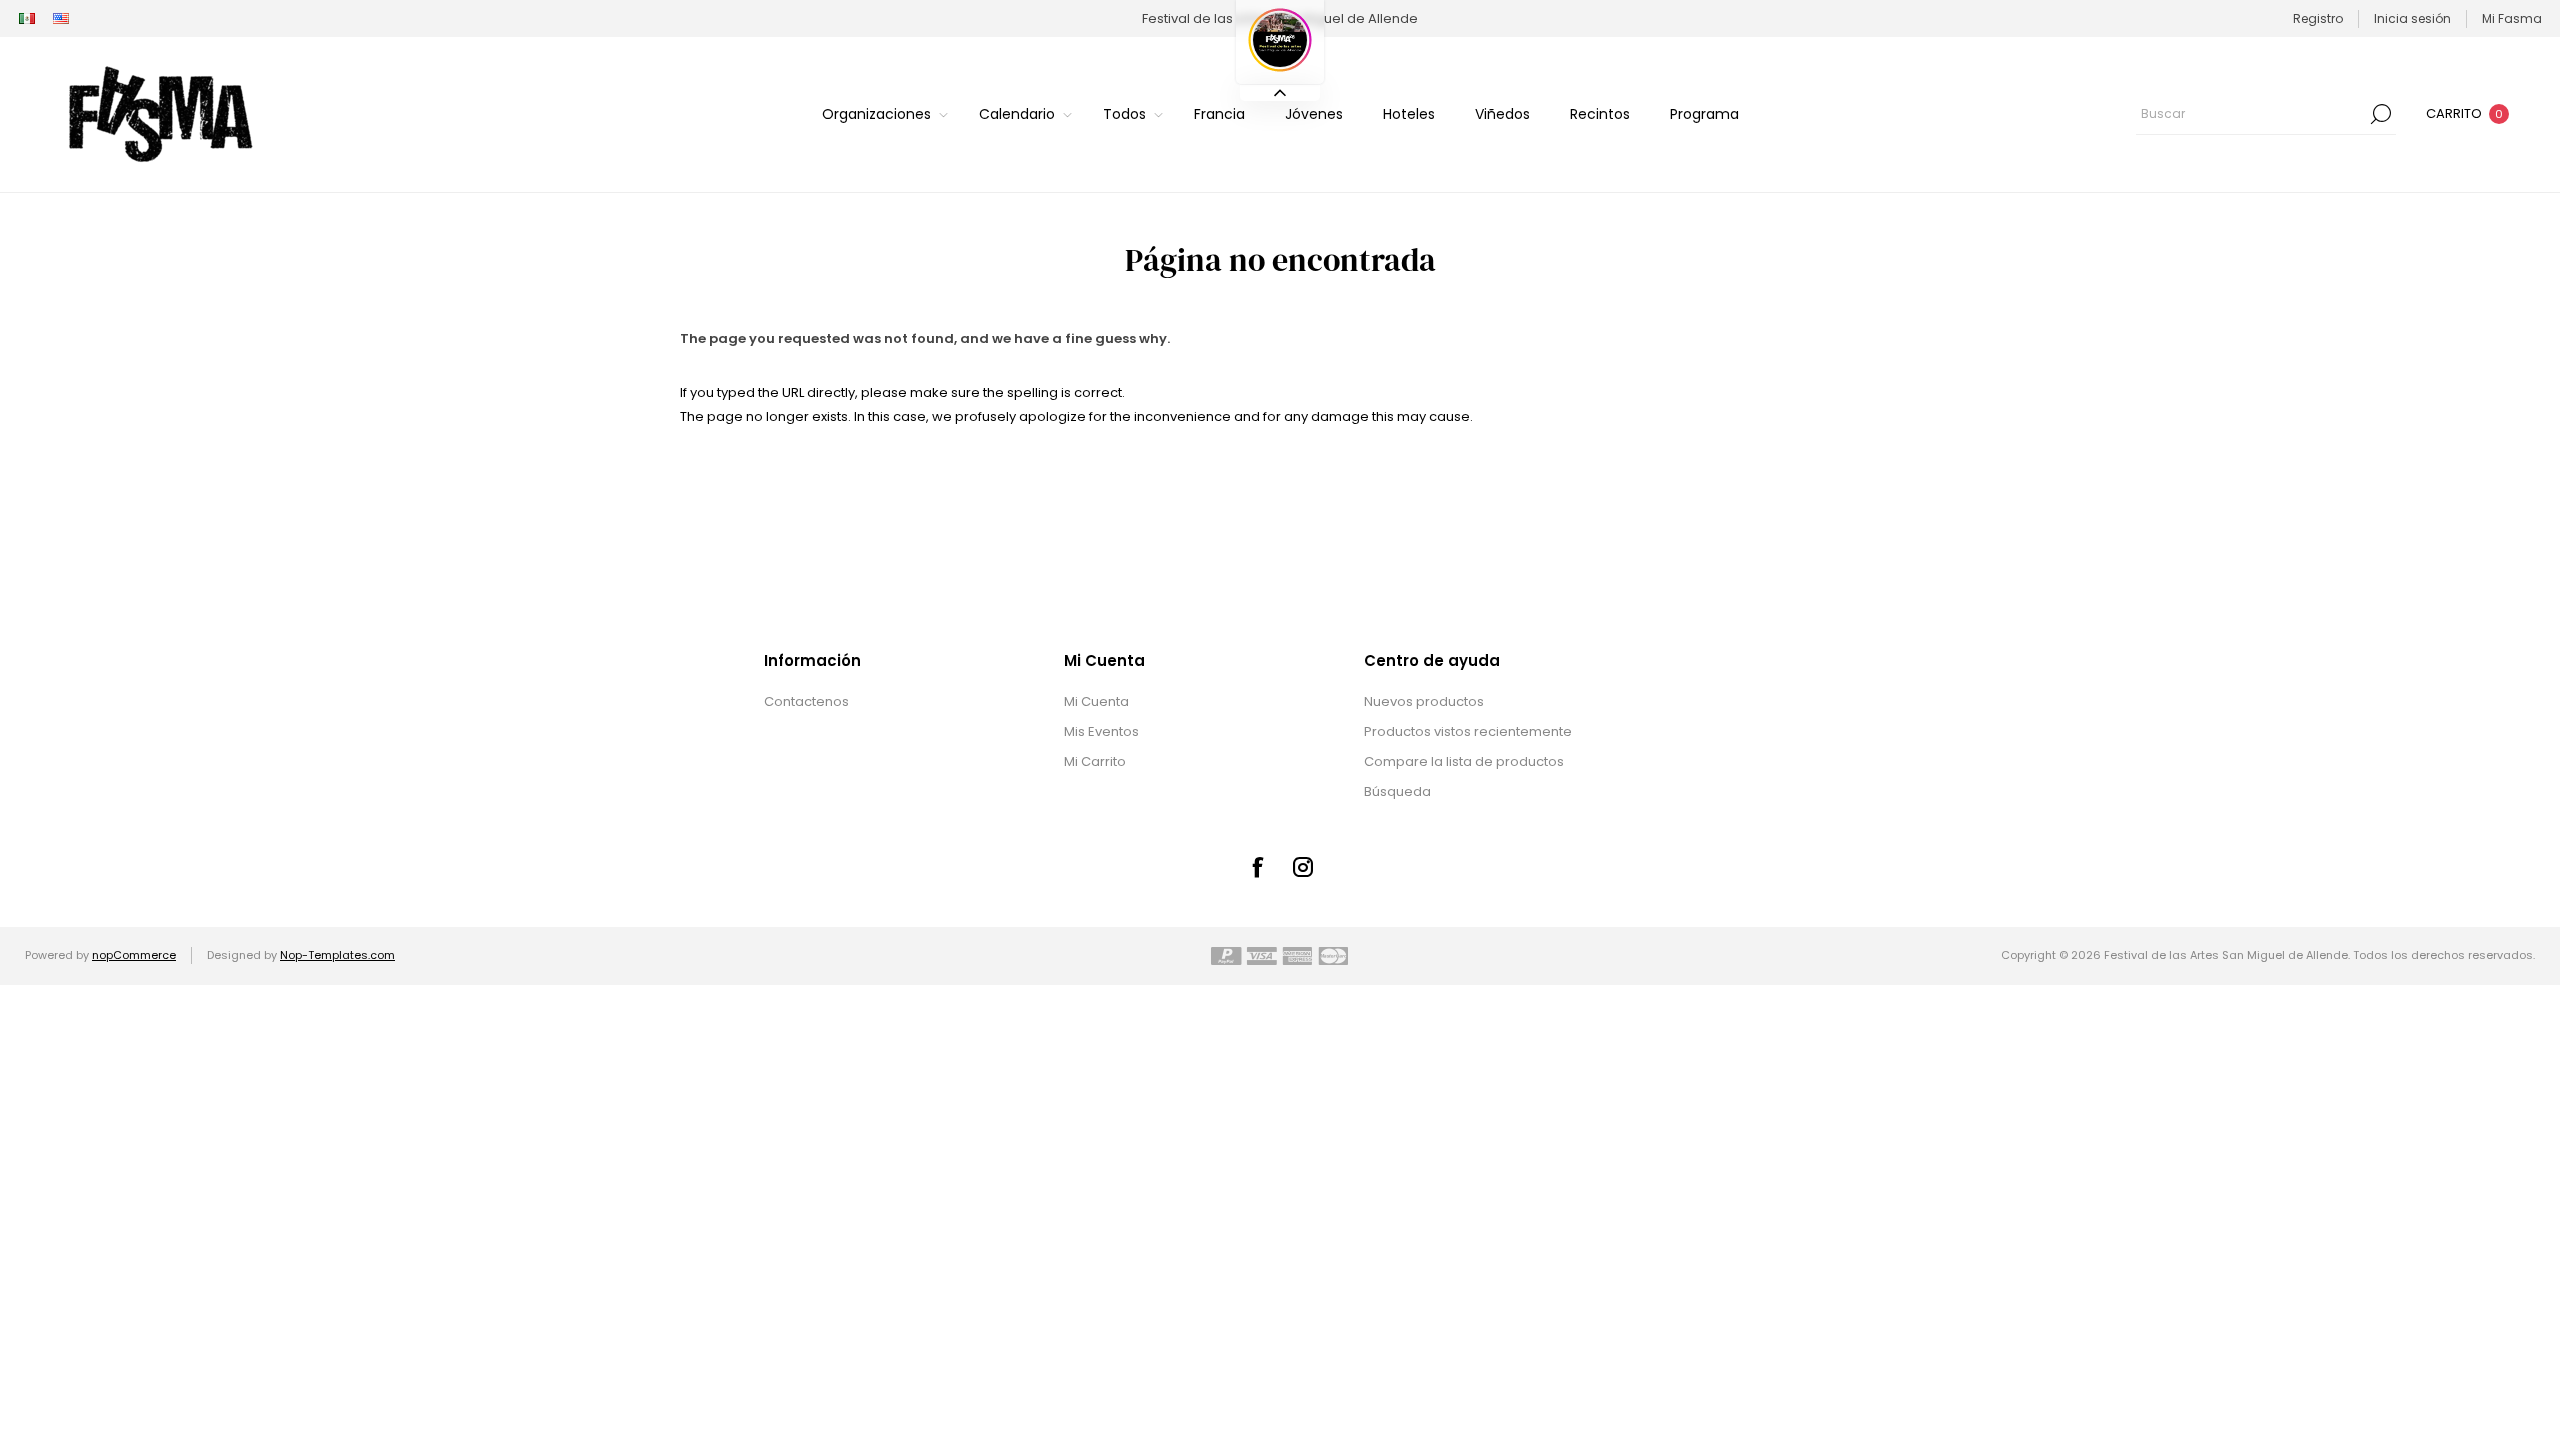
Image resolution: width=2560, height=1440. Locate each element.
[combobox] (2251, 114)
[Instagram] (1303, 867)
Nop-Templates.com (337, 955)
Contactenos (806, 701)
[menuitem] (872, 702)
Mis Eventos (1101, 731)
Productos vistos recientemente (1468, 731)
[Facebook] (1257, 867)
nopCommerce (134, 955)
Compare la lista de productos (1464, 761)
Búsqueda (2381, 114)
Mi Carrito (1095, 761)
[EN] (61, 19)
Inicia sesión (2412, 18)
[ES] (27, 19)
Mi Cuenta (1096, 701)
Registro (2318, 18)
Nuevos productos (1424, 701)
